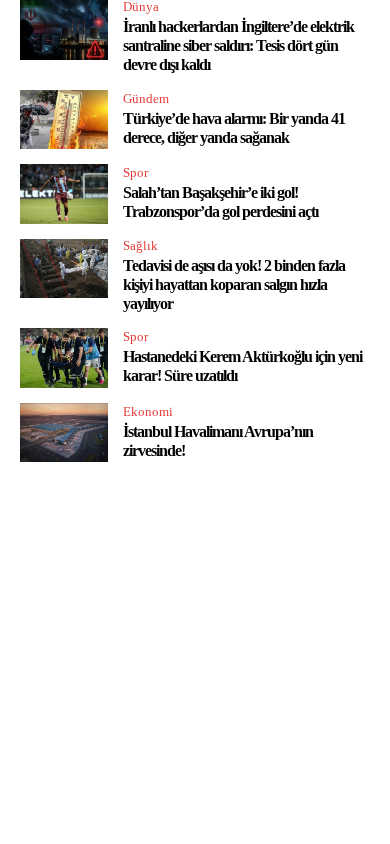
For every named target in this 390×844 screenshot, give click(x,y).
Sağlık (140, 245)
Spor (135, 172)
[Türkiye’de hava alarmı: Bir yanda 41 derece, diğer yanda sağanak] (64, 120)
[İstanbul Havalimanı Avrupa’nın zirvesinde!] (64, 433)
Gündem (146, 98)
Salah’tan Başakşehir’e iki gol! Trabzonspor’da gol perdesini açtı (220, 202)
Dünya (141, 6)
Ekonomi (148, 411)
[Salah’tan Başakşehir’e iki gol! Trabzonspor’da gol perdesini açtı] (64, 194)
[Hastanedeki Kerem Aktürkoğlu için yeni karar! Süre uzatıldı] (64, 358)
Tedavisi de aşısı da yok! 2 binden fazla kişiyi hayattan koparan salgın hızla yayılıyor (234, 284)
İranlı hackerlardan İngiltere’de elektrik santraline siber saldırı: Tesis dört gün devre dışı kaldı (238, 45)
